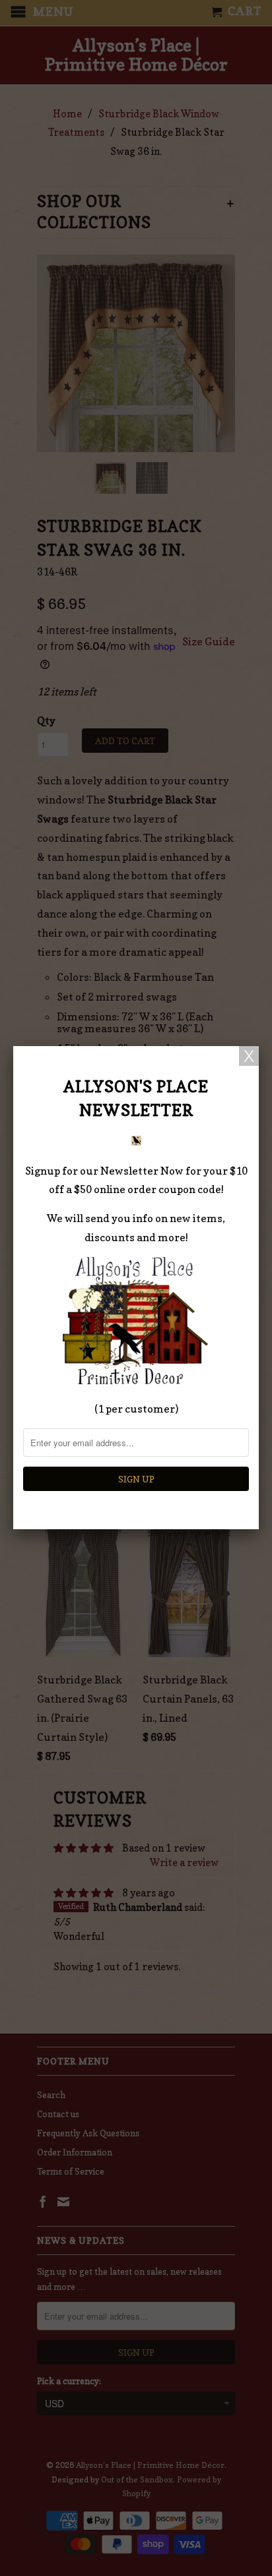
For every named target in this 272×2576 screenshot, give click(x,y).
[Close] (249, 1056)
